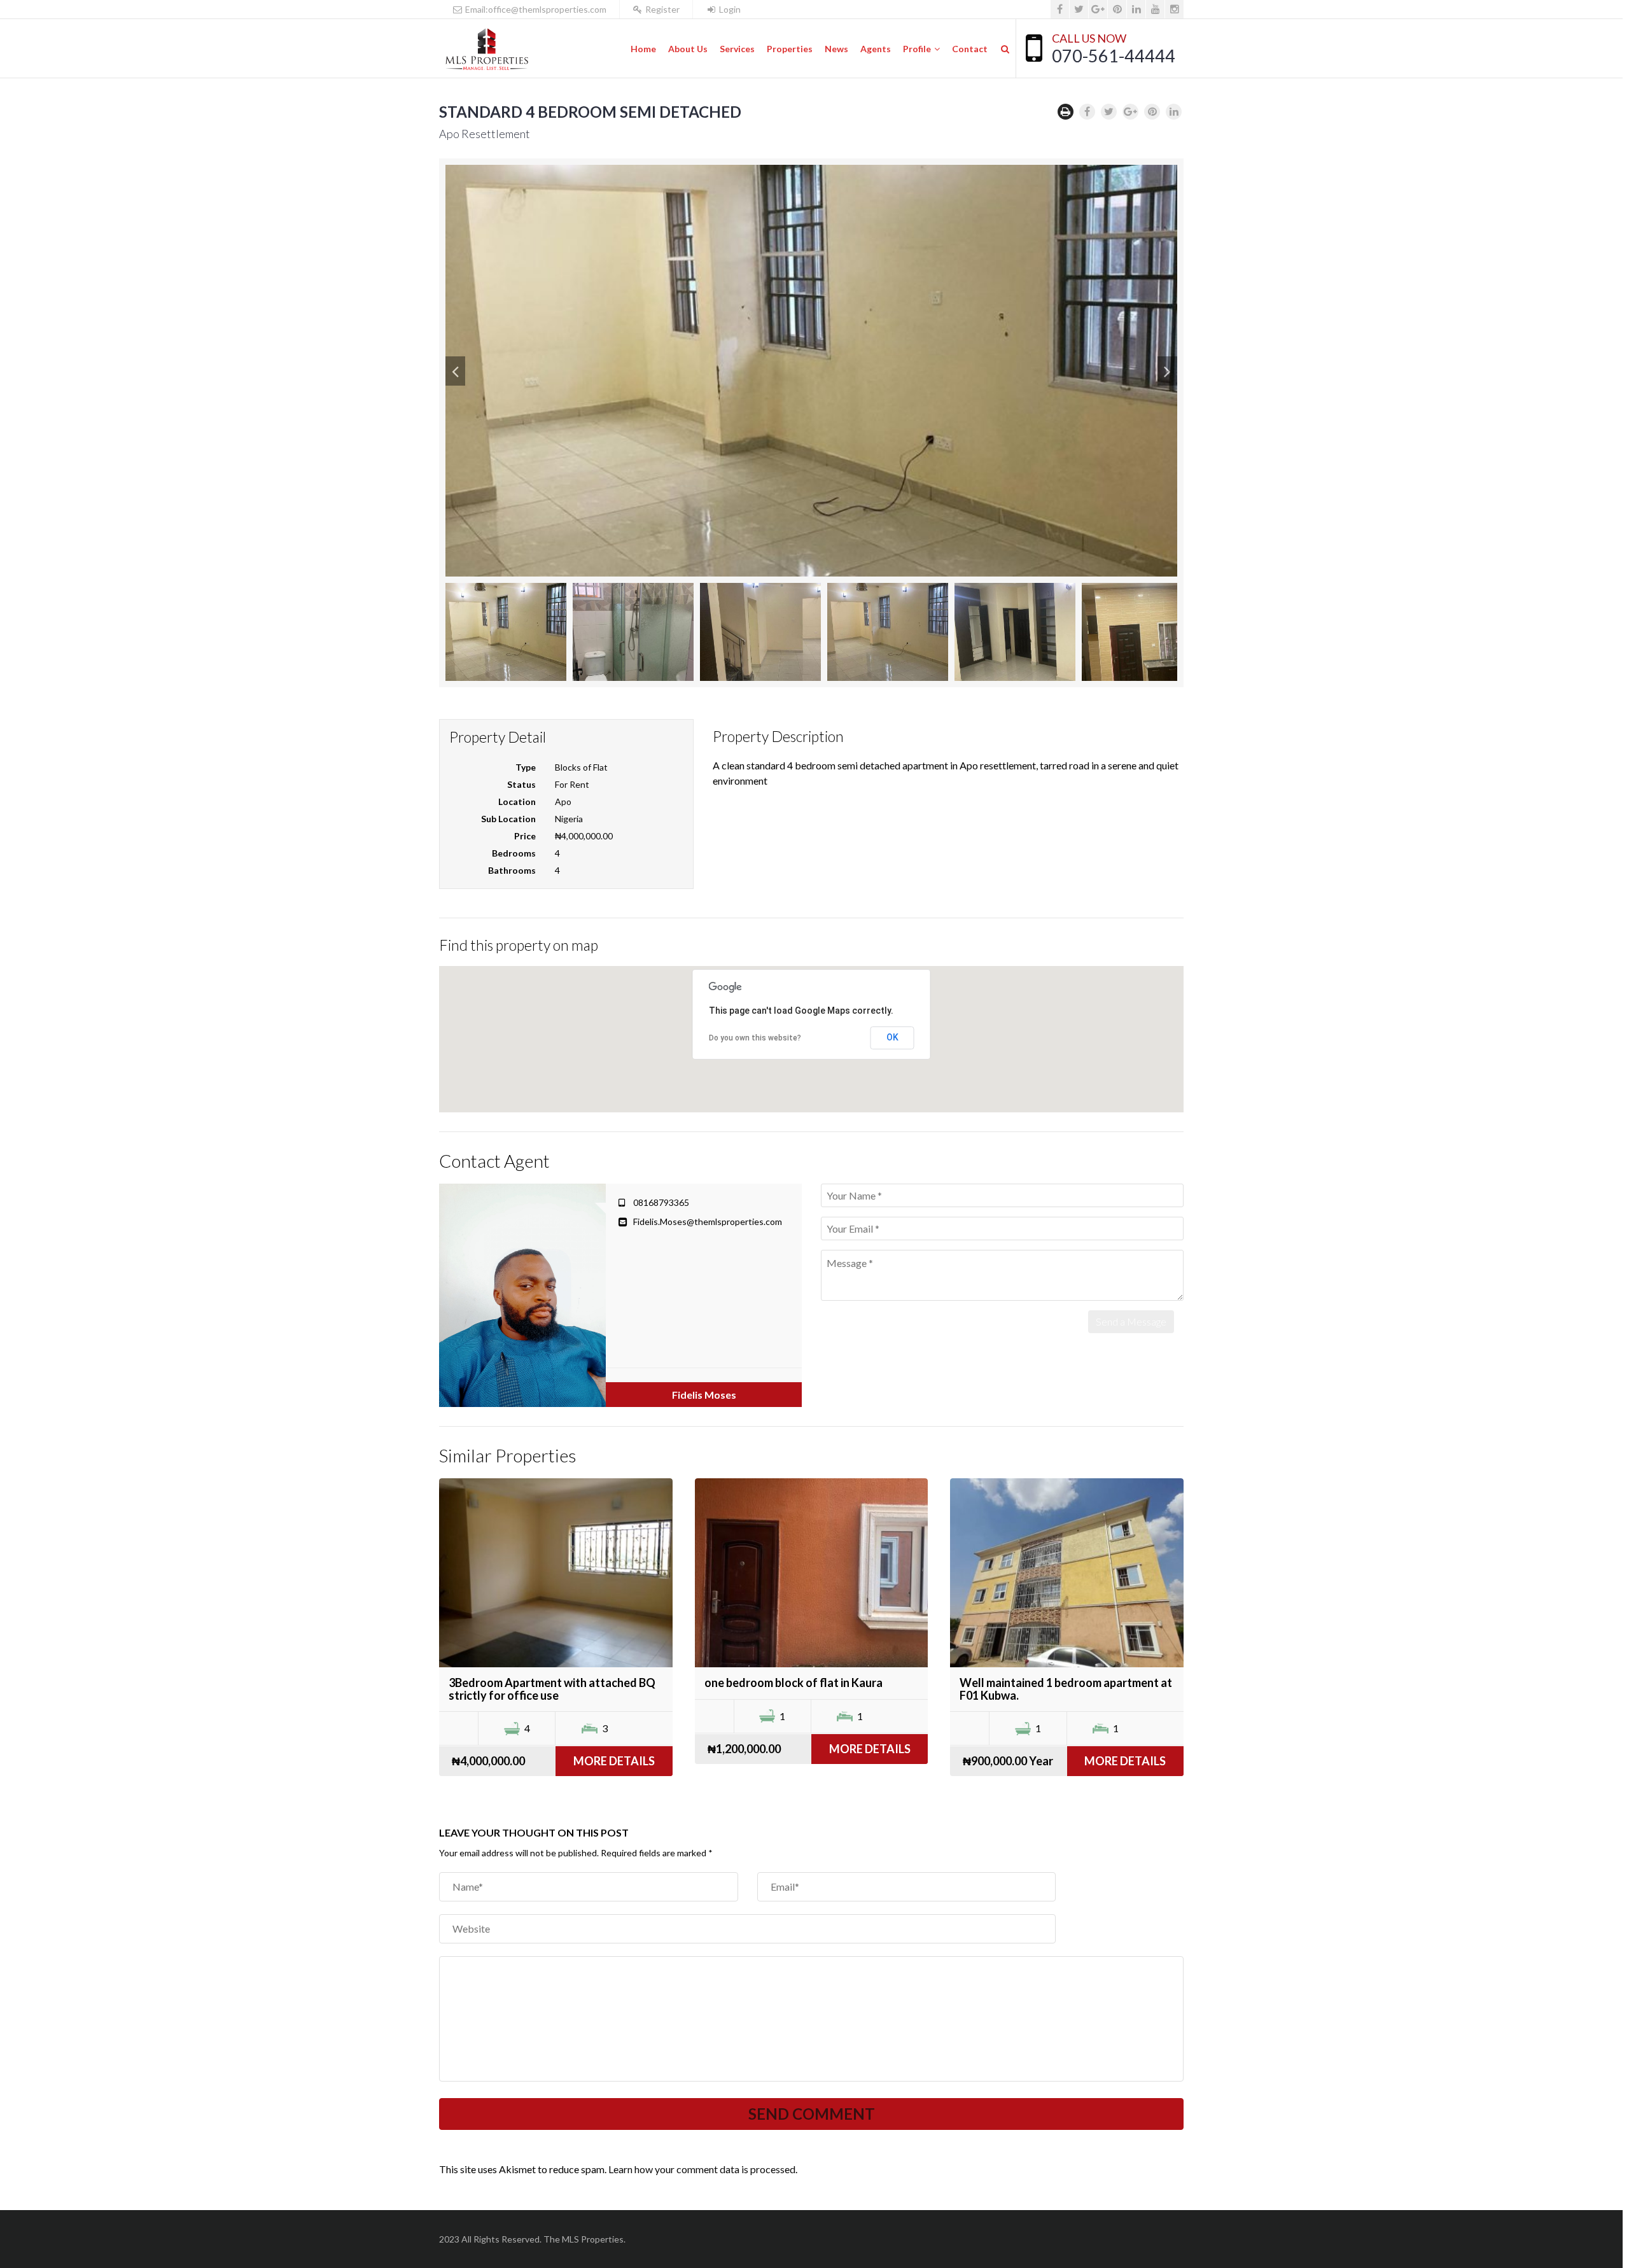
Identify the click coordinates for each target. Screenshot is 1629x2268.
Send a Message (1131, 1321)
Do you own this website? (755, 1038)
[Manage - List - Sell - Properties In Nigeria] (486, 49)
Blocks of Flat (581, 767)
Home (643, 49)
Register (661, 9)
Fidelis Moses (704, 1395)
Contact (970, 49)
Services (737, 49)
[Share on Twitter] (1109, 112)
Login (729, 9)
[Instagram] (1174, 9)
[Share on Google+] (1130, 112)
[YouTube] (1155, 9)
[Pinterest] (1117, 9)
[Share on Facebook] (1087, 112)
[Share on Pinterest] (1152, 112)
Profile (917, 49)
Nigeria (569, 819)
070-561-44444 (1114, 56)
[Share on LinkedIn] (1174, 112)
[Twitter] (1079, 9)
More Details (614, 1761)
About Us (688, 49)
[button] (455, 371)
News (836, 49)
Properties (790, 49)
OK (892, 1037)
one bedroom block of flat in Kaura (794, 1683)
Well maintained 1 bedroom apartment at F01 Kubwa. (1066, 1689)
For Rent (572, 784)
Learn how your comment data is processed (702, 2169)
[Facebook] (1060, 9)
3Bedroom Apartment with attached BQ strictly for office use (552, 1689)
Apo (563, 801)
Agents (876, 49)
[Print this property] (1066, 112)
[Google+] (1098, 9)
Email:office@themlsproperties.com (535, 9)
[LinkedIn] (1136, 9)
